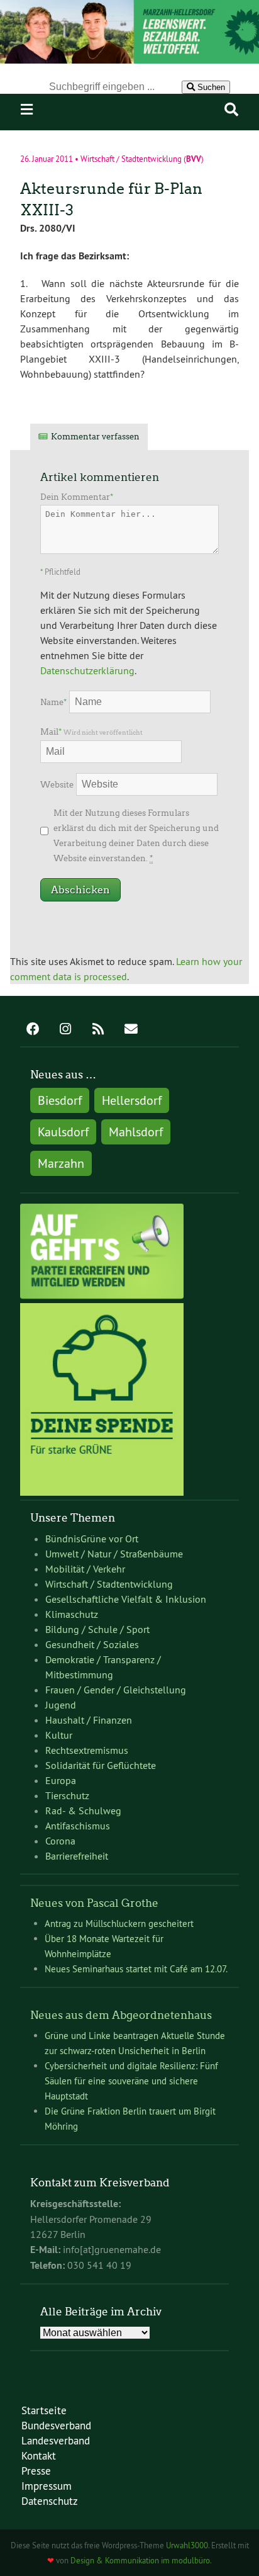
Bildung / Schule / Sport (97, 1629)
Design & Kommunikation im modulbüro (140, 2560)
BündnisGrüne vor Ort (92, 1539)
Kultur (59, 1735)
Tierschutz (67, 1795)
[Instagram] (65, 1030)
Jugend (61, 1705)
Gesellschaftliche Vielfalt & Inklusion (126, 1599)
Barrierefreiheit (77, 1856)
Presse (36, 2471)
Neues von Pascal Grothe (94, 1903)
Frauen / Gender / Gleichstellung (116, 1690)
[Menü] (27, 110)
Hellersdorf (132, 1100)
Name (53, 702)
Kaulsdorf (63, 1132)
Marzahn (61, 1163)
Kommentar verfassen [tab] (95, 437)
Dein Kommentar (77, 497)
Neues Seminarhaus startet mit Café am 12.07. (136, 1969)
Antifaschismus (78, 1826)
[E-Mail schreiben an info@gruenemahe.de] (131, 1030)
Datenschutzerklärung (87, 670)
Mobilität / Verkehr (85, 1569)
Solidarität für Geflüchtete (101, 1765)
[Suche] (231, 110)
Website (57, 785)
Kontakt (39, 2455)
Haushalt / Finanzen (89, 1720)
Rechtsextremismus (87, 1750)
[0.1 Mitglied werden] (102, 1296)
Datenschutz (50, 2501)
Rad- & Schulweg (83, 1811)
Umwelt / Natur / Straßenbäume (114, 1554)
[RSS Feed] (98, 1030)
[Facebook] (33, 1030)
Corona (60, 1841)
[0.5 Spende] (102, 1492)
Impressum (47, 2486)
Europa (61, 1780)
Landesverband (56, 2440)
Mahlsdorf (136, 1132)
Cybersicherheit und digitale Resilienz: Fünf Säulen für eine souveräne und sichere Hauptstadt (131, 2081)
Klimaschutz (72, 1614)
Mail (91, 732)
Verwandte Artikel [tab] (204, 437)
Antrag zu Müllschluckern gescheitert (119, 1924)
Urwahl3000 (187, 2545)
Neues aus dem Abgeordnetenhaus (121, 2015)
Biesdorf (60, 1100)
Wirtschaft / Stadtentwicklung (131, 159)
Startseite (44, 2410)
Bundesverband (56, 2425)
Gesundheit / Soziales (92, 1644)
